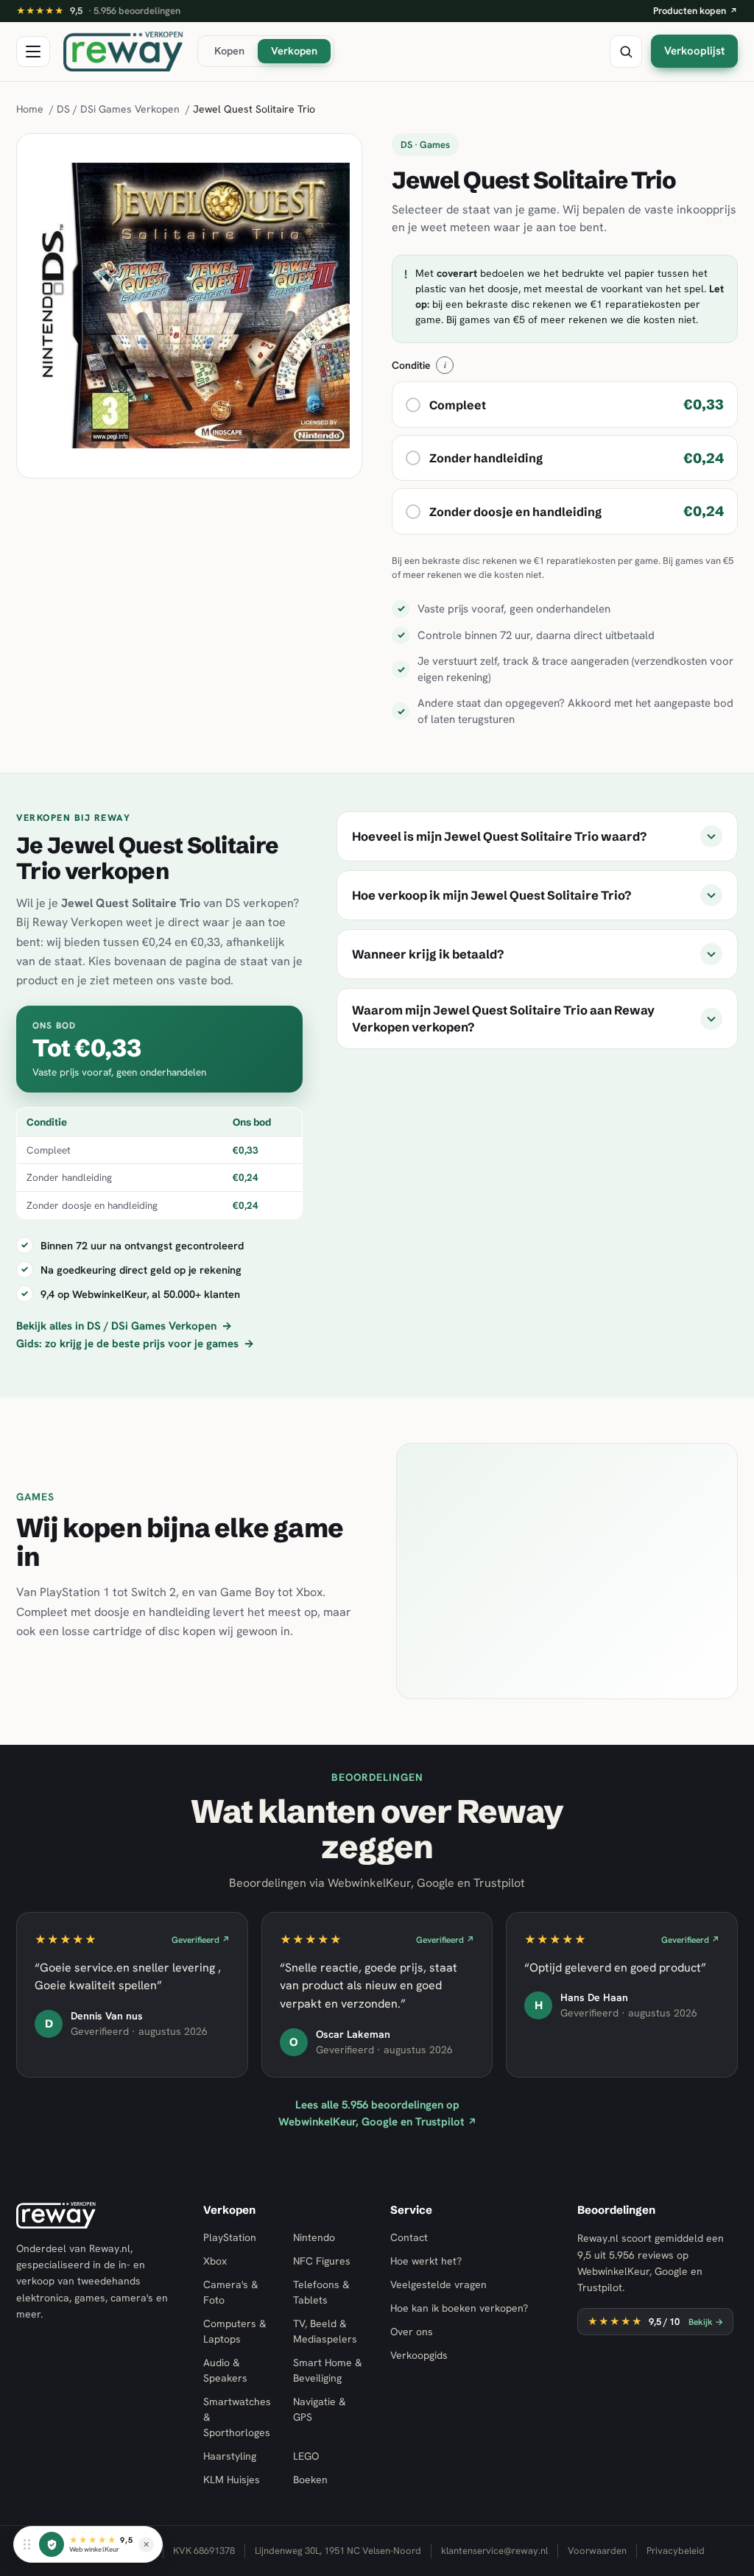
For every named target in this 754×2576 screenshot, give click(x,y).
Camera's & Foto (231, 2292)
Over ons (412, 2332)
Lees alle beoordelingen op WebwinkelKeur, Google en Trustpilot (377, 2113)
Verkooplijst (694, 51)
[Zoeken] (626, 52)
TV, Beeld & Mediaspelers (325, 2331)
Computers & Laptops (235, 2331)
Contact (409, 2237)
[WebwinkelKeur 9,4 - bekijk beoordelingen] (52, 2544)
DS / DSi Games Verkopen (118, 109)
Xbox (215, 2261)
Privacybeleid (676, 2551)
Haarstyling (230, 2456)
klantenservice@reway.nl (494, 2551)
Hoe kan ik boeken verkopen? (459, 2308)
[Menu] (33, 52)
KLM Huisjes (232, 2480)
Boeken (310, 2480)
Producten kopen (695, 11)
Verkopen (294, 50)
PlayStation (230, 2237)
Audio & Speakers (225, 2370)
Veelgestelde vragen (438, 2284)
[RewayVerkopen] (124, 52)
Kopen (229, 50)
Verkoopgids (419, 2355)
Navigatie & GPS (320, 2409)
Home (30, 109)
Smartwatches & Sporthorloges (237, 2417)
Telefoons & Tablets (321, 2292)
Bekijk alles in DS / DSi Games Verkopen (124, 1326)
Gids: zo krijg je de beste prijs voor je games (135, 1344)
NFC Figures (322, 2261)
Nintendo (314, 2237)
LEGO (306, 2456)
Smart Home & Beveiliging (328, 2370)
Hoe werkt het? (426, 2261)
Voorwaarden (597, 2551)
